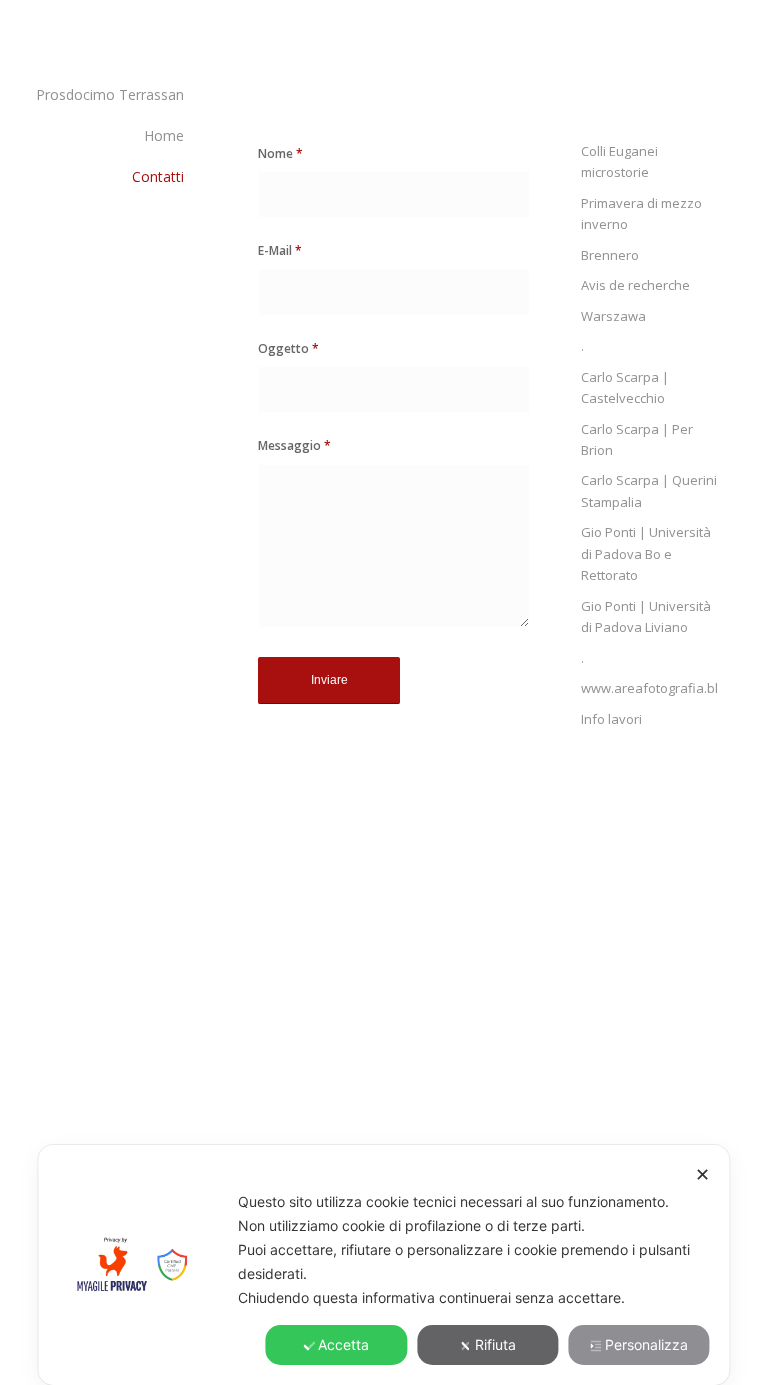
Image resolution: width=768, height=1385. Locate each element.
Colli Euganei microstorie (619, 161)
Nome (280, 153)
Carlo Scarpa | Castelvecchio (625, 387)
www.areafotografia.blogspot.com (649, 688)
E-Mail (280, 250)
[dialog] (383, 1265)
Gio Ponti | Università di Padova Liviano (646, 616)
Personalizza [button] (646, 1344)
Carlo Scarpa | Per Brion (637, 439)
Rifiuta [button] (495, 1344)
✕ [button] (702, 1174)
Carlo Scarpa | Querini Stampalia (649, 490)
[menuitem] (104, 95)
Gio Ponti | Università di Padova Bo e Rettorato (646, 553)
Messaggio (294, 445)
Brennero (610, 255)
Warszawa (613, 316)
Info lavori (611, 719)
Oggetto (288, 348)
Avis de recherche (635, 285)
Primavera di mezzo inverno (641, 213)
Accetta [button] (343, 1344)
